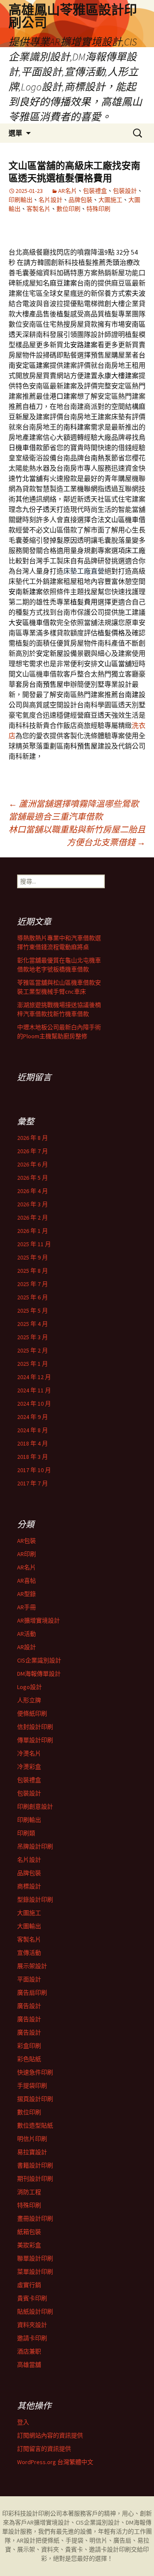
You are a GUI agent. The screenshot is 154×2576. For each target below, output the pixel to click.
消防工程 (29, 2192)
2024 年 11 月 (34, 1390)
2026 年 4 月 (33, 1191)
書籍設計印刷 (35, 2165)
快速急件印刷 (35, 2072)
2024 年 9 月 (33, 1417)
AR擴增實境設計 (38, 1620)
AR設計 (27, 1647)
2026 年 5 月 (33, 1178)
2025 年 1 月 (33, 1364)
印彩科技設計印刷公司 (32, 2513)
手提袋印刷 (32, 2086)
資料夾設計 (32, 2325)
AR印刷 (27, 1554)
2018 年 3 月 (33, 1457)
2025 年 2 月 (33, 1350)
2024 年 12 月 (34, 1377)
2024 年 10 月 (34, 1404)
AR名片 (68, 191)
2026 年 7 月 (33, 1151)
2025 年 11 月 (34, 1244)
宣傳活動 (29, 1953)
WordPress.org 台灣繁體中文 (55, 2462)
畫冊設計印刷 (35, 2218)
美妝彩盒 (29, 2245)
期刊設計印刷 (35, 2179)
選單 (15, 133)
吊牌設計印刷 (35, 1846)
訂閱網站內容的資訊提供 (50, 2435)
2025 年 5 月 (33, 1311)
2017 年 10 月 (34, 1470)
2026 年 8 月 (33, 1138)
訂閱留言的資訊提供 (44, 2449)
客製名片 (38, 209)
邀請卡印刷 (32, 2338)
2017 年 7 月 (33, 1483)
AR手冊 (27, 1607)
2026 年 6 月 (33, 1164)
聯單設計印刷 (35, 2258)
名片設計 (50, 200)
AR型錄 (27, 1594)
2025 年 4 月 (33, 1324)
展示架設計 (32, 1966)
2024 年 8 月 (33, 1430)
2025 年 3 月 (33, 1337)
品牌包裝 (80, 200)
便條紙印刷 (32, 1713)
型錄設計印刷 (35, 1900)
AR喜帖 (27, 1581)
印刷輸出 (21, 200)
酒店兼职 (29, 2351)
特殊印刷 (98, 209)
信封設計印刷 (35, 1727)
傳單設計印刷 (35, 1740)
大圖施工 (110, 200)
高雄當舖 (29, 2365)
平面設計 (29, 1979)
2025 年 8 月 (33, 1271)
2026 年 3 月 (33, 1204)
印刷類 (26, 1833)
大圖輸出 (29, 1926)
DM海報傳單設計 (39, 1674)
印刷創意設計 (35, 1807)
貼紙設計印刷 (35, 2311)
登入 (23, 2422)
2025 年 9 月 (33, 1257)
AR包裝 (27, 1541)
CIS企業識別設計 (39, 1660)
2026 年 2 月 (33, 1217)
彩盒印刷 (29, 2046)
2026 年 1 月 (33, 1231)
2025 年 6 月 (33, 1297)
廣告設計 (29, 2006)
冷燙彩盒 (29, 1767)
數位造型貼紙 (35, 2125)
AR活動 (27, 1634)
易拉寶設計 (32, 2152)
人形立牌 (29, 1700)
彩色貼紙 (29, 2059)
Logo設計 (30, 1687)
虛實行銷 (29, 2285)
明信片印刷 (32, 2139)
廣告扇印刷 (32, 1993)
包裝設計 (125, 191)
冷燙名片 (29, 1753)
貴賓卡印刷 (32, 2298)
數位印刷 (68, 209)
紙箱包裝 (29, 2232)
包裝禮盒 (95, 191)
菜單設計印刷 (35, 2272)
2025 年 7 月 (33, 1284)
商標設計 (29, 1886)
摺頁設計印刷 (35, 2099)
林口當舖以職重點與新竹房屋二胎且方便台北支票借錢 (77, 836)
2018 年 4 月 (33, 1443)
